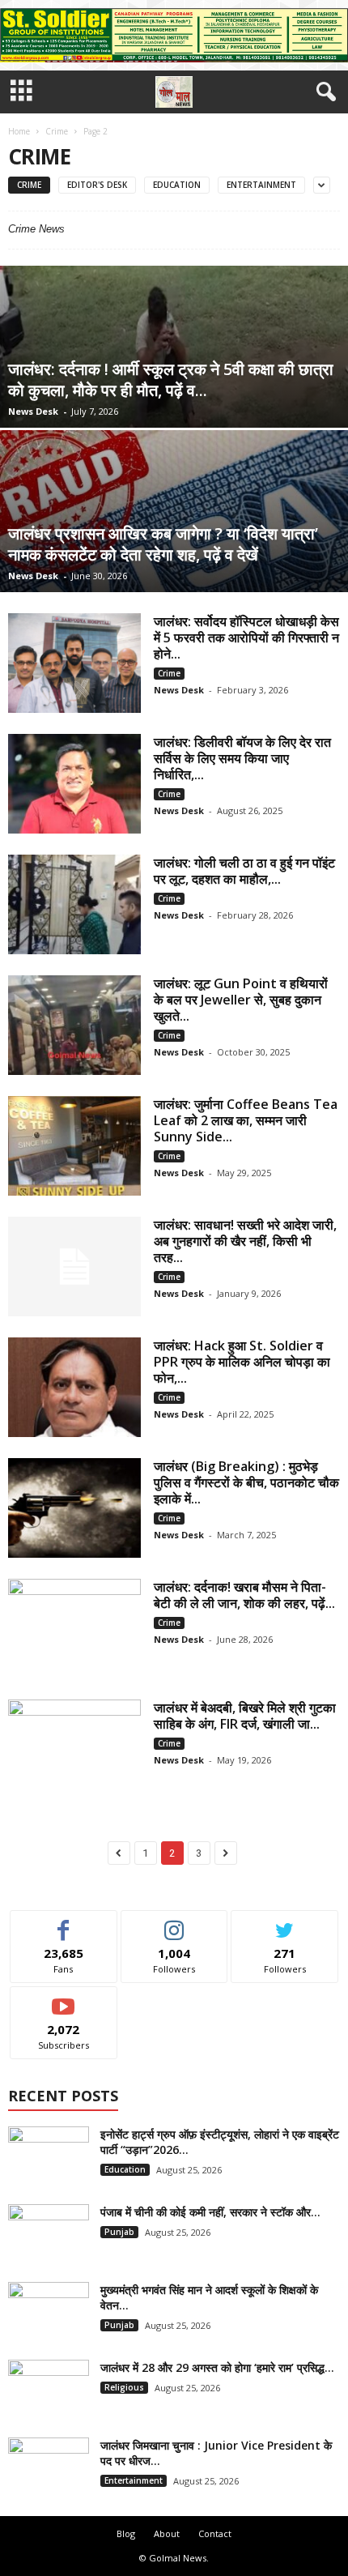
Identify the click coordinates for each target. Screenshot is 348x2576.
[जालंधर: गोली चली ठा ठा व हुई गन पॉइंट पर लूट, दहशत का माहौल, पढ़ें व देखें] (74, 904)
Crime (57, 131)
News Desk (33, 411)
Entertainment (261, 185)
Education (177, 185)
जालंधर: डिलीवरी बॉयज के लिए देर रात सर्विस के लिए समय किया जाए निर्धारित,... (242, 758)
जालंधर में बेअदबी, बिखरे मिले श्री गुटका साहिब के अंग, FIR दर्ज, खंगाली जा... (245, 1716)
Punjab (119, 2232)
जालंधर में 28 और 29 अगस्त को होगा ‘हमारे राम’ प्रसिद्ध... (217, 2367)
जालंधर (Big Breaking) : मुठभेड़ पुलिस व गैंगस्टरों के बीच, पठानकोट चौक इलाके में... (246, 1482)
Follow (174, 1923)
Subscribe (64, 1999)
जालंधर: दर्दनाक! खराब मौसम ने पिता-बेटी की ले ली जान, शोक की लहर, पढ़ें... (244, 1595)
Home (19, 131)
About (167, 2533)
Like (64, 1923)
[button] (323, 92)
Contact (215, 2533)
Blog (126, 2533)
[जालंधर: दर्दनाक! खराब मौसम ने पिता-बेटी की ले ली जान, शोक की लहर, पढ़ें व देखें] (74, 1629)
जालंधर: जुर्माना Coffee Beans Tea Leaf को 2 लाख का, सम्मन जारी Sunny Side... (246, 1120)
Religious (124, 2387)
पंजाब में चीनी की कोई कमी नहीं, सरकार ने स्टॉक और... (210, 2212)
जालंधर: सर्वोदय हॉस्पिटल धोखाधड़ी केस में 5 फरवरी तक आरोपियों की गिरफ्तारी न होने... (246, 638)
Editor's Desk (97, 185)
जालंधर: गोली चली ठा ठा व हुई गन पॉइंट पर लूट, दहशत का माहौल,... (244, 871)
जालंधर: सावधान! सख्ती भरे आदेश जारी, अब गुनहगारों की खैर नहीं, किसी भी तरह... (245, 1241)
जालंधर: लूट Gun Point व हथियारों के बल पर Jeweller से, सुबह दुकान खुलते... (241, 1000)
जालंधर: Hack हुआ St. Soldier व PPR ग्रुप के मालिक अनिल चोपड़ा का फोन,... (242, 1362)
